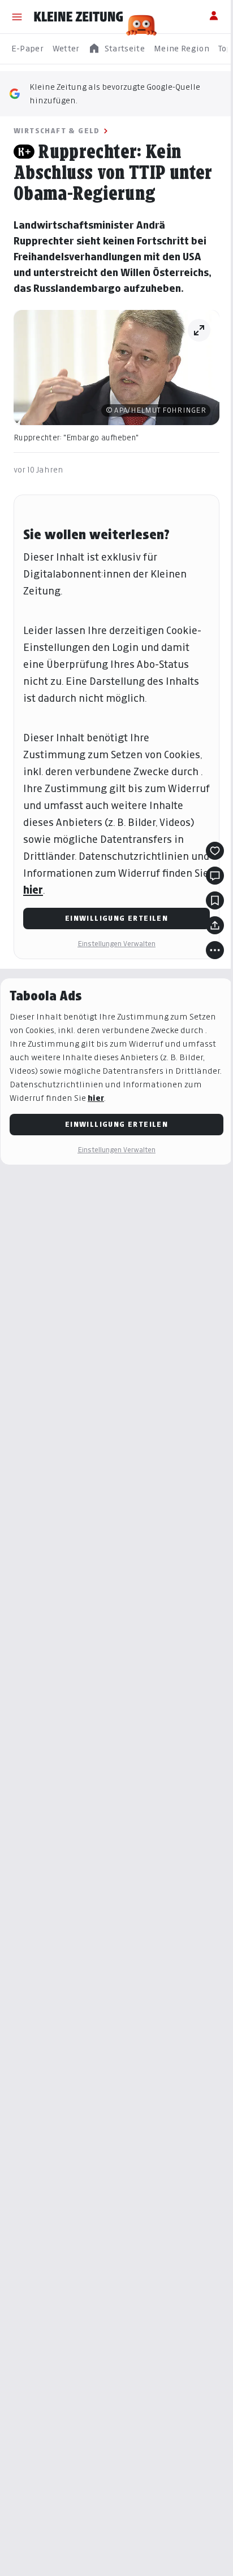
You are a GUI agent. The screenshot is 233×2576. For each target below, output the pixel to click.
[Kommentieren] (215, 876)
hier (33, 890)
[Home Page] (79, 17)
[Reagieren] (215, 851)
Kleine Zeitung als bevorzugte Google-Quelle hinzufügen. (115, 93)
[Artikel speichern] (215, 900)
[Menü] (17, 17)
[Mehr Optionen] (215, 950)
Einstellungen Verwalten (116, 944)
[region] (116, 49)
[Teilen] (215, 925)
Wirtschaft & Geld (57, 131)
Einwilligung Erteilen (116, 918)
